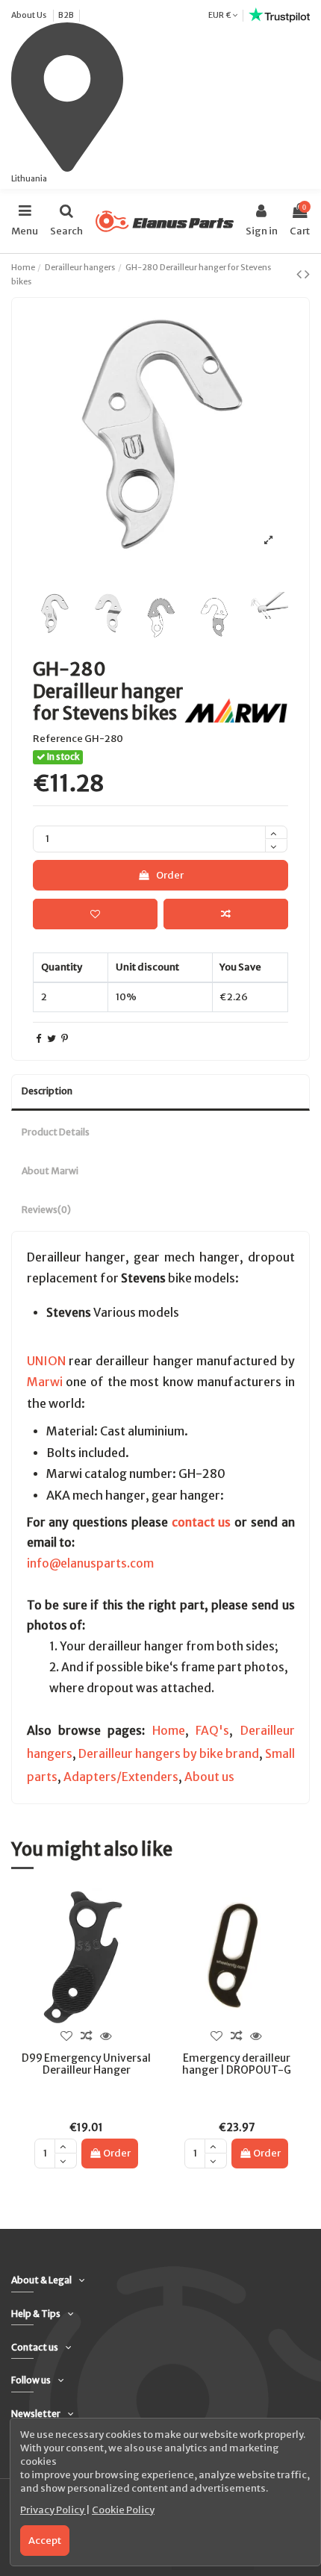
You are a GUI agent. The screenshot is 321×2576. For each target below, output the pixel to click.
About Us (29, 15)
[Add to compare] (226, 914)
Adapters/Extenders (121, 1777)
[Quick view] (106, 2036)
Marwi (45, 1382)
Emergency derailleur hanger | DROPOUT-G (237, 2064)
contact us (202, 1522)
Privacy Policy (53, 2510)
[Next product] (307, 274)
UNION (46, 1361)
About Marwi (50, 1171)
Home (169, 1731)
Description (47, 1091)
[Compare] (86, 2036)
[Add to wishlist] (95, 914)
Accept (45, 2541)
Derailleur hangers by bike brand (169, 1754)
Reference (58, 739)
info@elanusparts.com (90, 1563)
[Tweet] (52, 1039)
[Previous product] (300, 274)
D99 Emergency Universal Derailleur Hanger (86, 2064)
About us (209, 1777)
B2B (66, 15)
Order (170, 875)
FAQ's (212, 1731)
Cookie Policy (123, 2510)
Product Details (56, 1132)
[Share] (38, 1039)
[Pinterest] (65, 1039)
